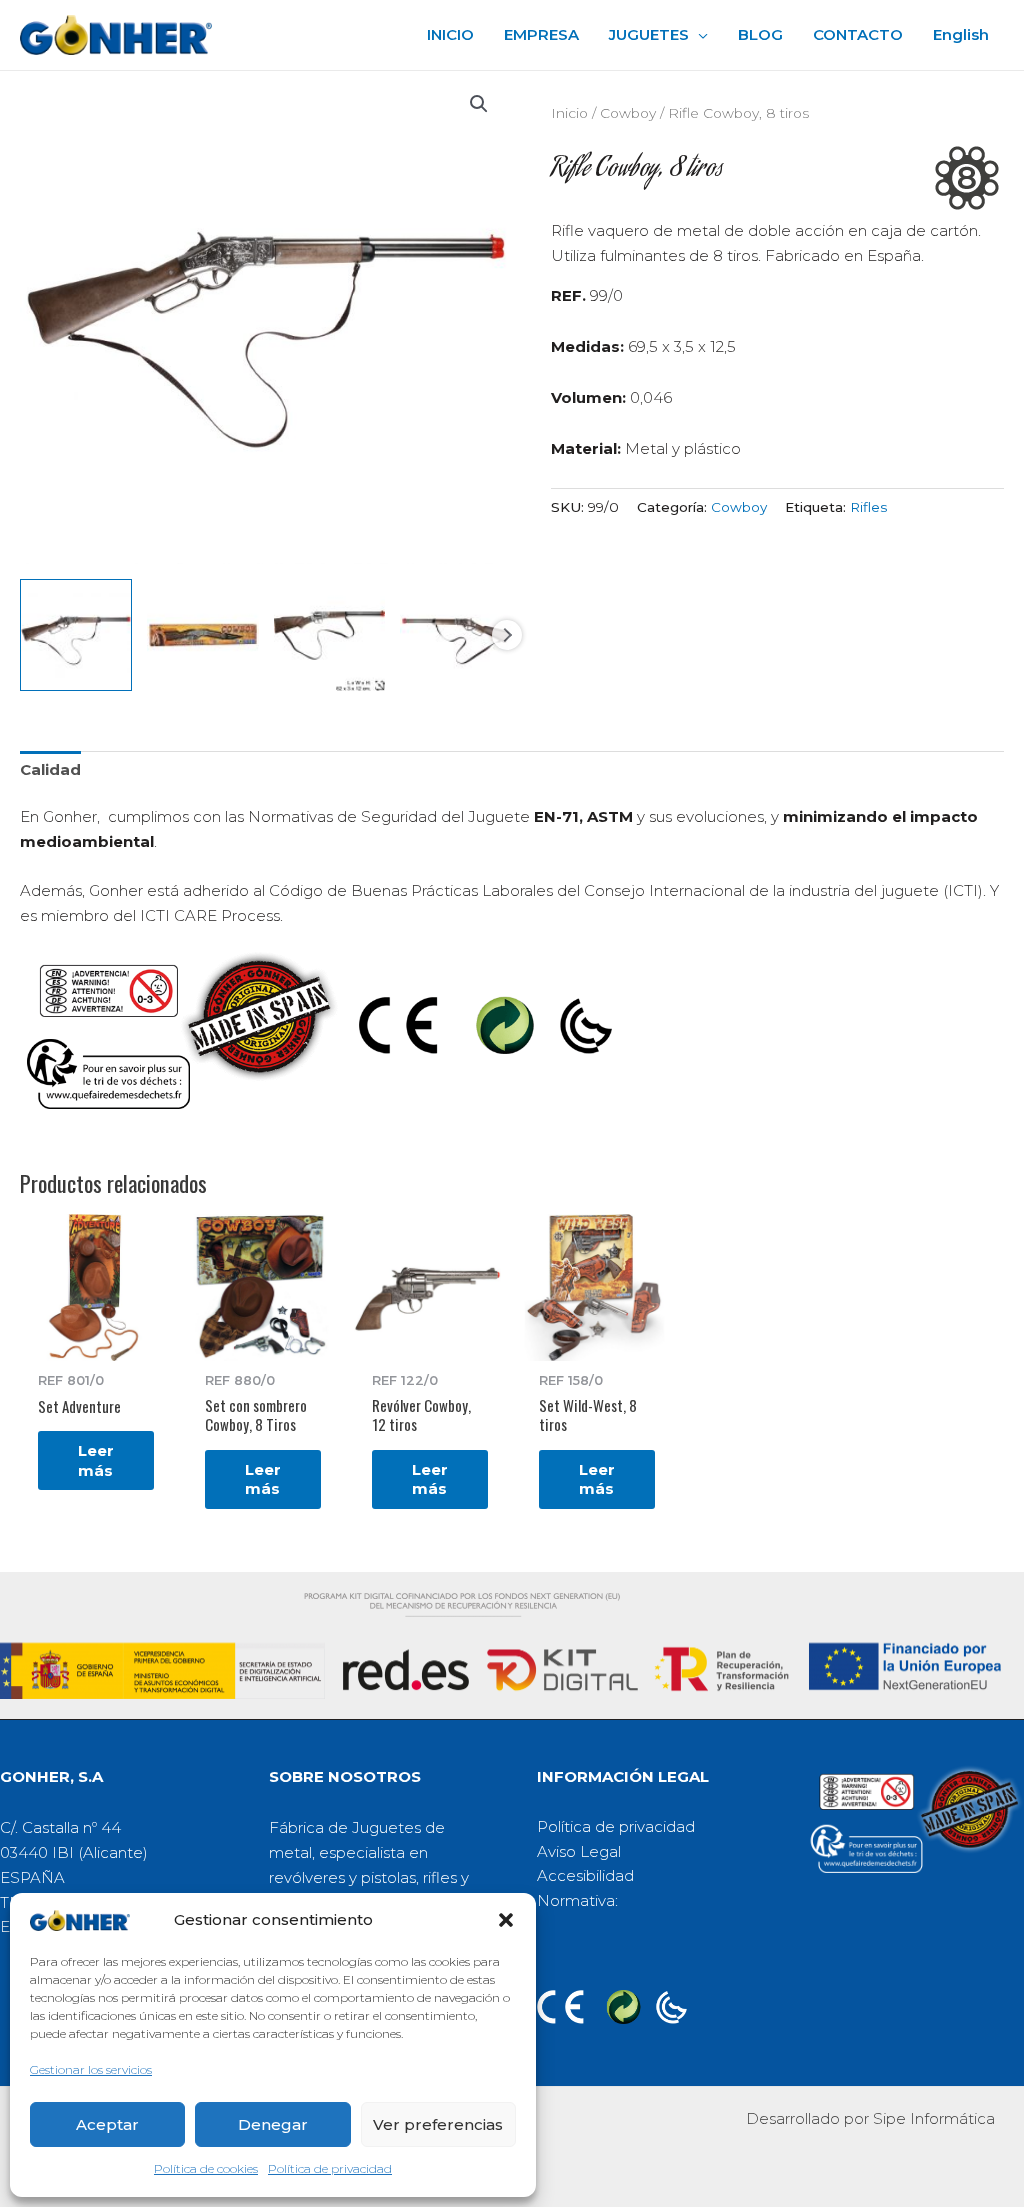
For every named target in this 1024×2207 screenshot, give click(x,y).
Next (507, 635)
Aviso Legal (579, 1851)
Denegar (273, 2124)
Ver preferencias (438, 2124)
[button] (506, 1920)
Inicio (569, 113)
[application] (698, 35)
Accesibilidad (585, 1875)
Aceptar (107, 2124)
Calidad (50, 769)
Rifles (868, 507)
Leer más (96, 1460)
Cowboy (628, 113)
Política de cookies (206, 2168)
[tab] (50, 771)
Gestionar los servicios (91, 2069)
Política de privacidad (330, 2168)
